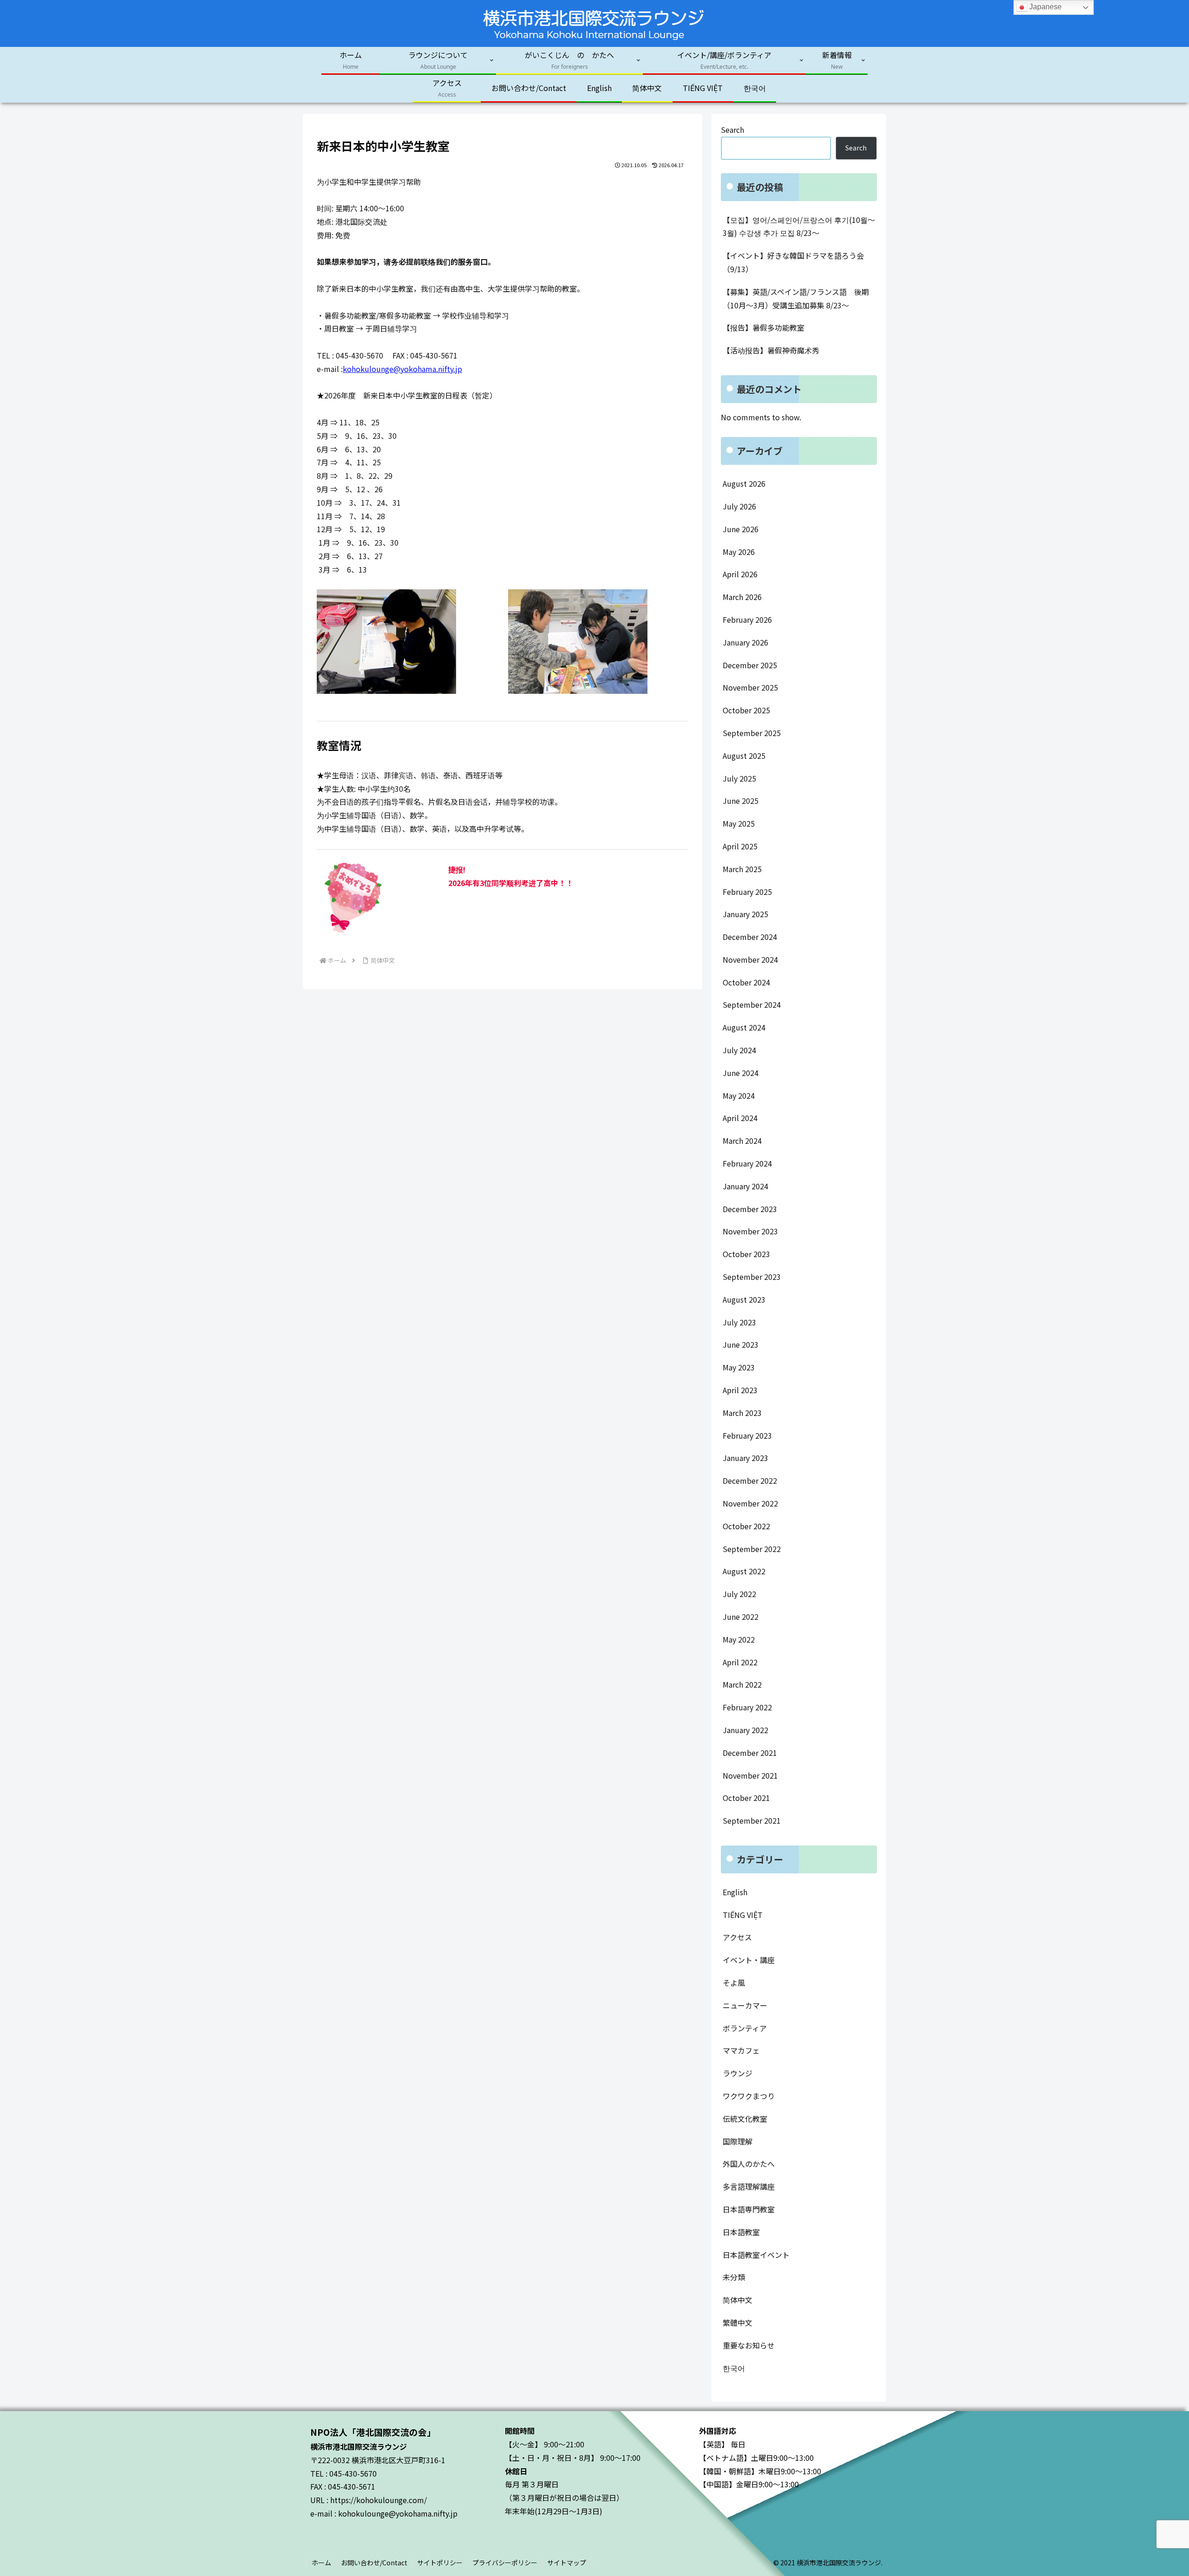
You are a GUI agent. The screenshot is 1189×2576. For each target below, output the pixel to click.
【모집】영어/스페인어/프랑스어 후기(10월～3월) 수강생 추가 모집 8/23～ (799, 226)
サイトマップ (567, 2563)
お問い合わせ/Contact (374, 2563)
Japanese (1045, 7)
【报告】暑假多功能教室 (764, 327)
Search (732, 130)
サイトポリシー (440, 2563)
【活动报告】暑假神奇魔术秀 (771, 350)
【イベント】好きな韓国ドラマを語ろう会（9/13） (793, 262)
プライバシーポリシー (505, 2563)
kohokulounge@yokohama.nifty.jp (402, 369)
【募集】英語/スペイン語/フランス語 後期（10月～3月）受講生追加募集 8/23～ (796, 298)
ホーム (321, 2563)
